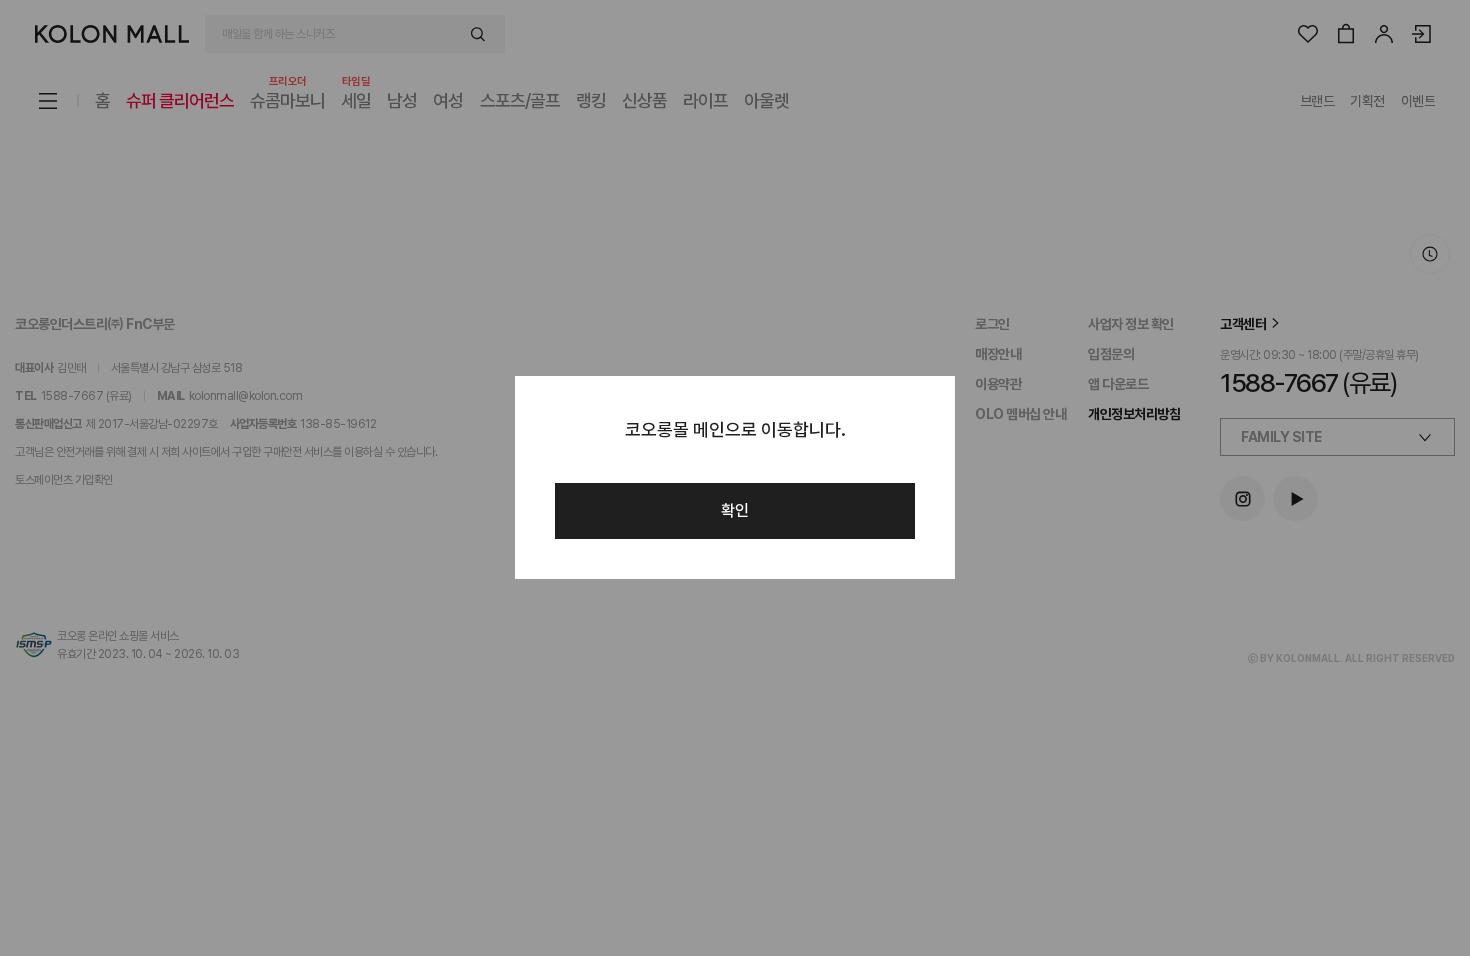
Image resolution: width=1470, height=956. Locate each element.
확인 (735, 510)
